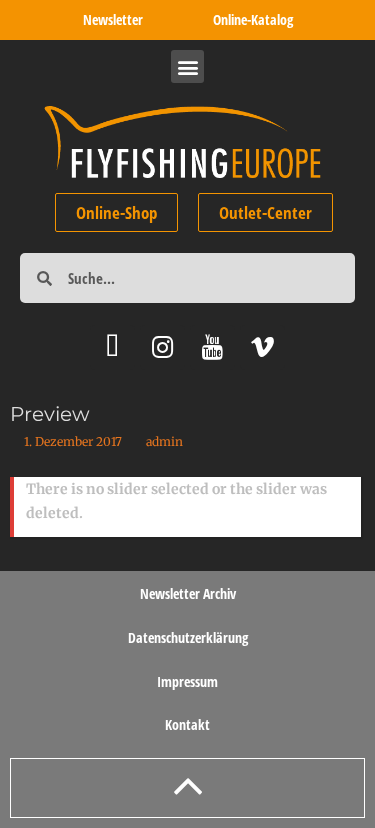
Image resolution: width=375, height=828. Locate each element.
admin (164, 441)
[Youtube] (212, 347)
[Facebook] (112, 347)
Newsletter (113, 19)
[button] (187, 66)
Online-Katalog (253, 19)
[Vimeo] (262, 347)
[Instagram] (162, 347)
